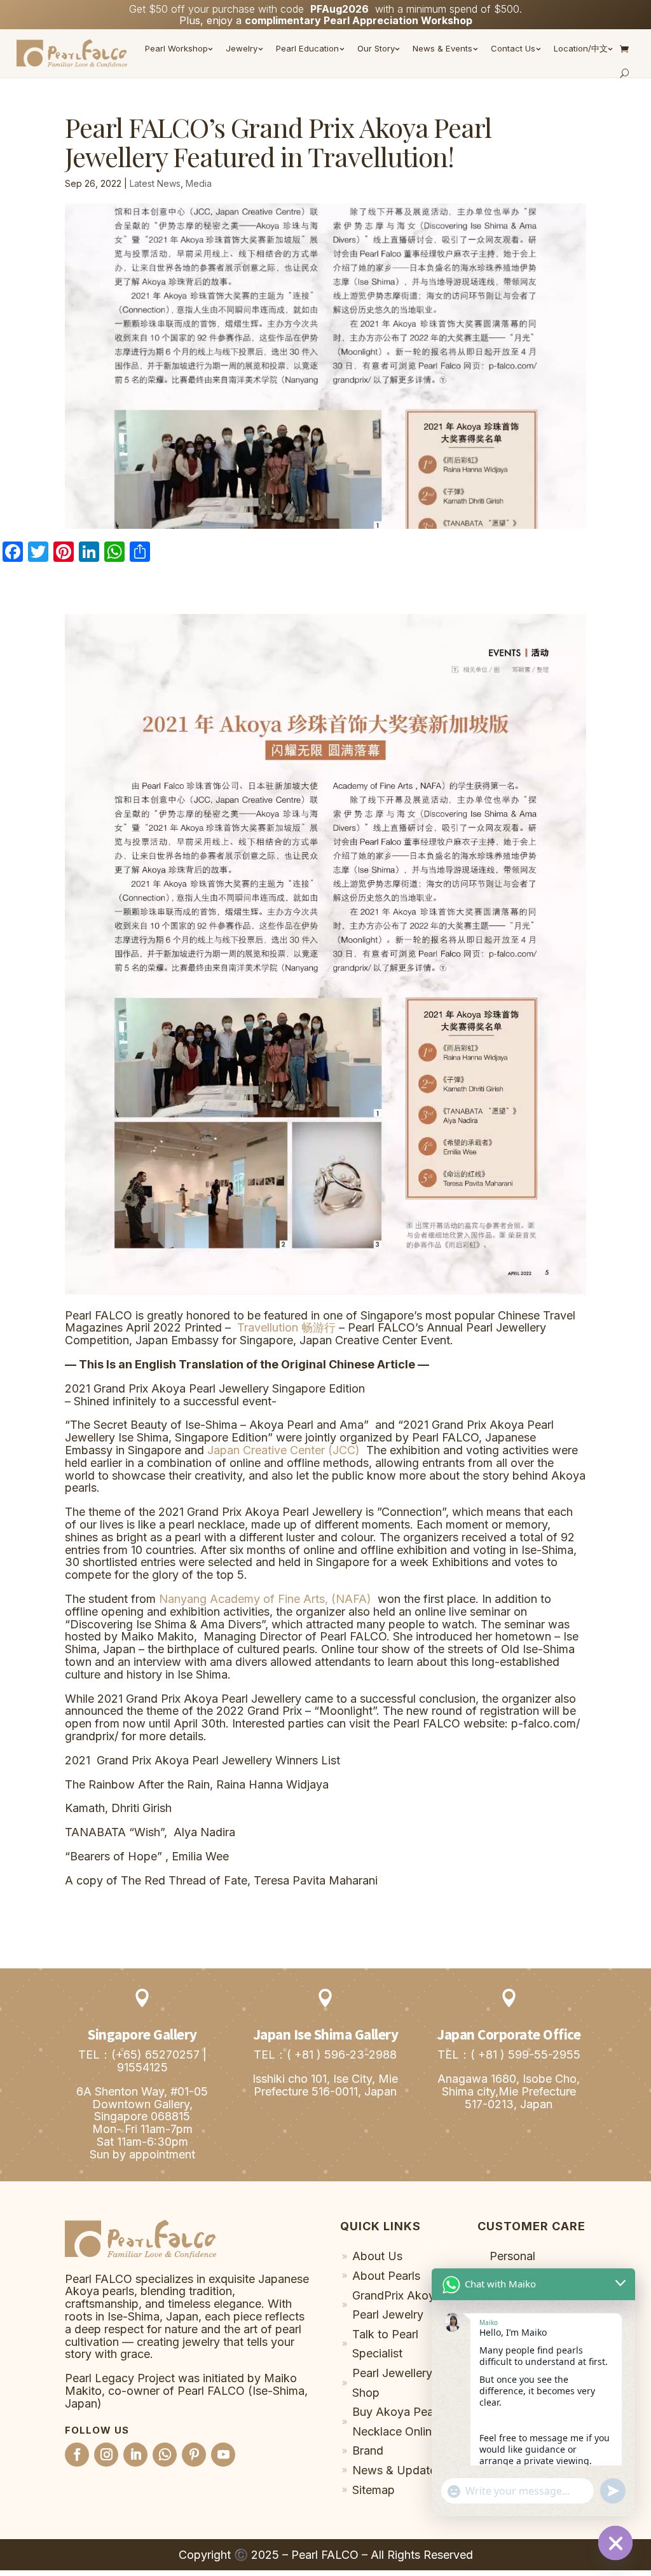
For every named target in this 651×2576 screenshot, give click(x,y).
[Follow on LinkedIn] (135, 2455)
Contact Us (513, 48)
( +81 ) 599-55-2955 (525, 2055)
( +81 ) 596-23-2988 (342, 2055)
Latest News (155, 183)
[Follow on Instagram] (106, 2455)
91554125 (142, 2067)
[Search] (624, 73)
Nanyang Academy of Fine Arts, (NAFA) (265, 1599)
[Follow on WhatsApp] (165, 2455)
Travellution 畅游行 (286, 1327)
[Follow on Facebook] (77, 2455)
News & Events (442, 48)
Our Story (376, 48)
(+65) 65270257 (155, 2055)
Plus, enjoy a (326, 20)
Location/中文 (581, 48)
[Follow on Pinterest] (194, 2455)
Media (199, 183)
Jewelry (242, 48)
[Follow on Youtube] (223, 2455)
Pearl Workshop (176, 48)
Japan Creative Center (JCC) (284, 1450)
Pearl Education (307, 48)
